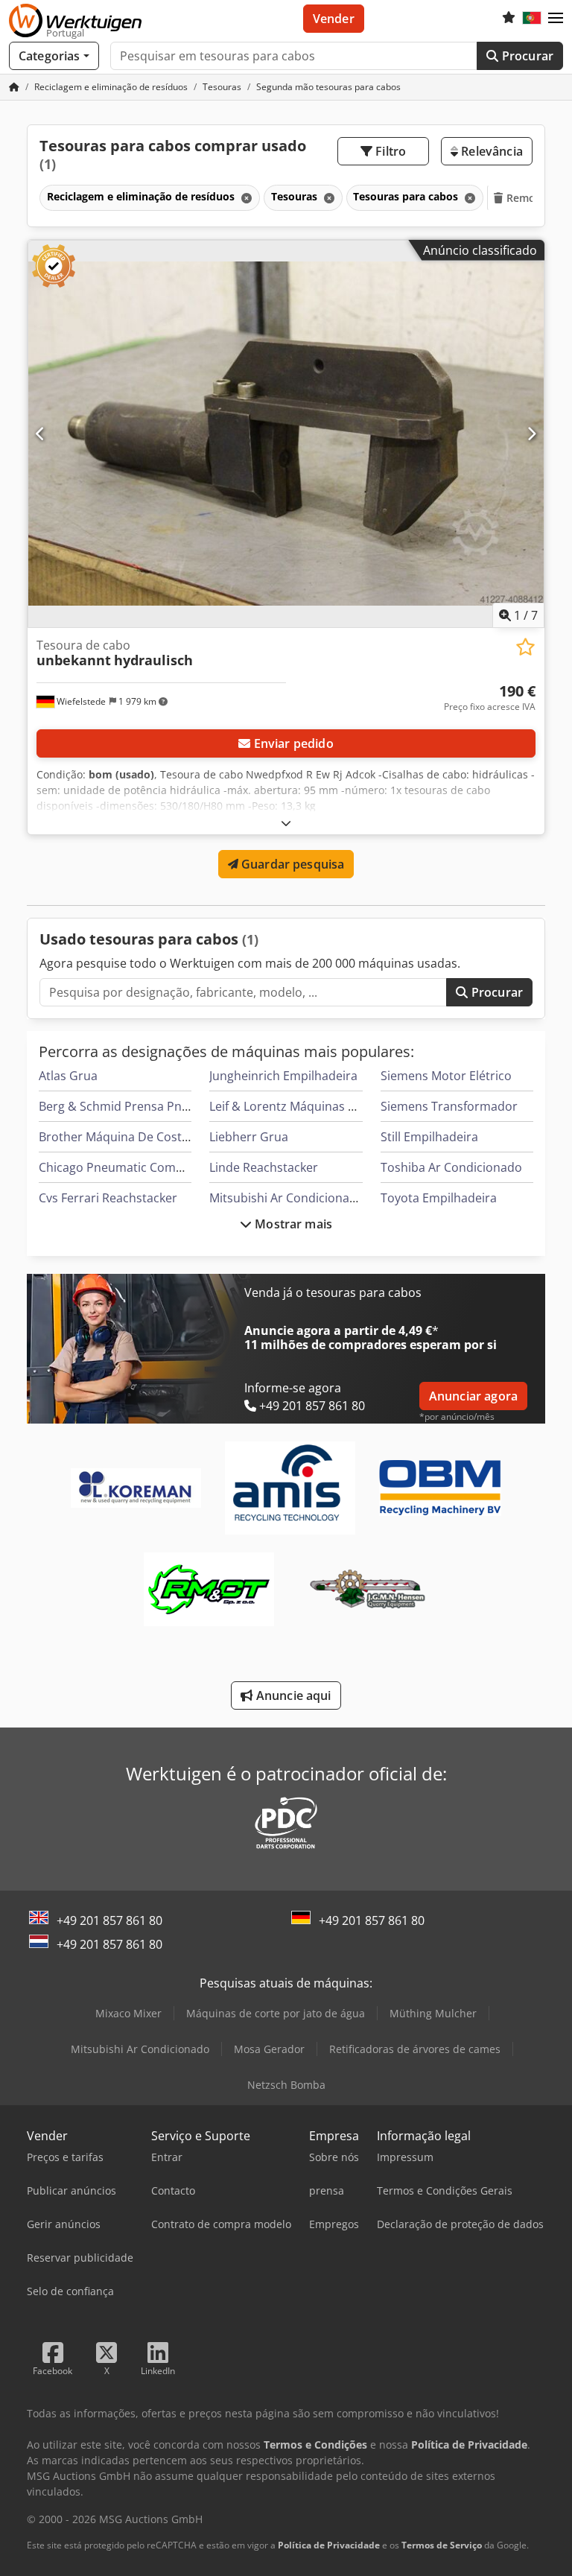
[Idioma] (532, 19)
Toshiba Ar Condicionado (451, 1167)
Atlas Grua (68, 1076)
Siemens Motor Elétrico (446, 1076)
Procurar (526, 56)
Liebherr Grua (249, 1137)
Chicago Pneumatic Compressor (129, 1167)
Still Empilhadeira (429, 1137)
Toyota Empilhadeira (439, 1198)
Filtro (389, 151)
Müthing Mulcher (433, 2013)
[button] (556, 19)
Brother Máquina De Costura (120, 1137)
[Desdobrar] (286, 823)
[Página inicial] (14, 87)
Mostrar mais (292, 1224)
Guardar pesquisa (292, 864)
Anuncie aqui (292, 1695)
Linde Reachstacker (264, 1167)
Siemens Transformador (449, 1106)
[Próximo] (531, 434)
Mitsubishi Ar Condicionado (287, 1198)
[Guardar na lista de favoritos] (525, 647)
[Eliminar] (245, 198)
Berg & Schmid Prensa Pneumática (136, 1106)
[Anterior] (41, 434)
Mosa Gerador (269, 2049)
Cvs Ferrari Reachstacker (108, 1198)
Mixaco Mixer (128, 2013)
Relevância (490, 151)
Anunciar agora (473, 1396)
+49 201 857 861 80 (109, 1920)
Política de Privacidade (329, 2545)
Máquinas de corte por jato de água (276, 2013)
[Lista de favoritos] (509, 19)
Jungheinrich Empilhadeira (283, 1076)
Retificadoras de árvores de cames (415, 2049)
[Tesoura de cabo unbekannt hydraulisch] (286, 434)
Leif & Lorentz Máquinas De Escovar (310, 1106)
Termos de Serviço (442, 2545)
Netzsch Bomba (286, 2085)
